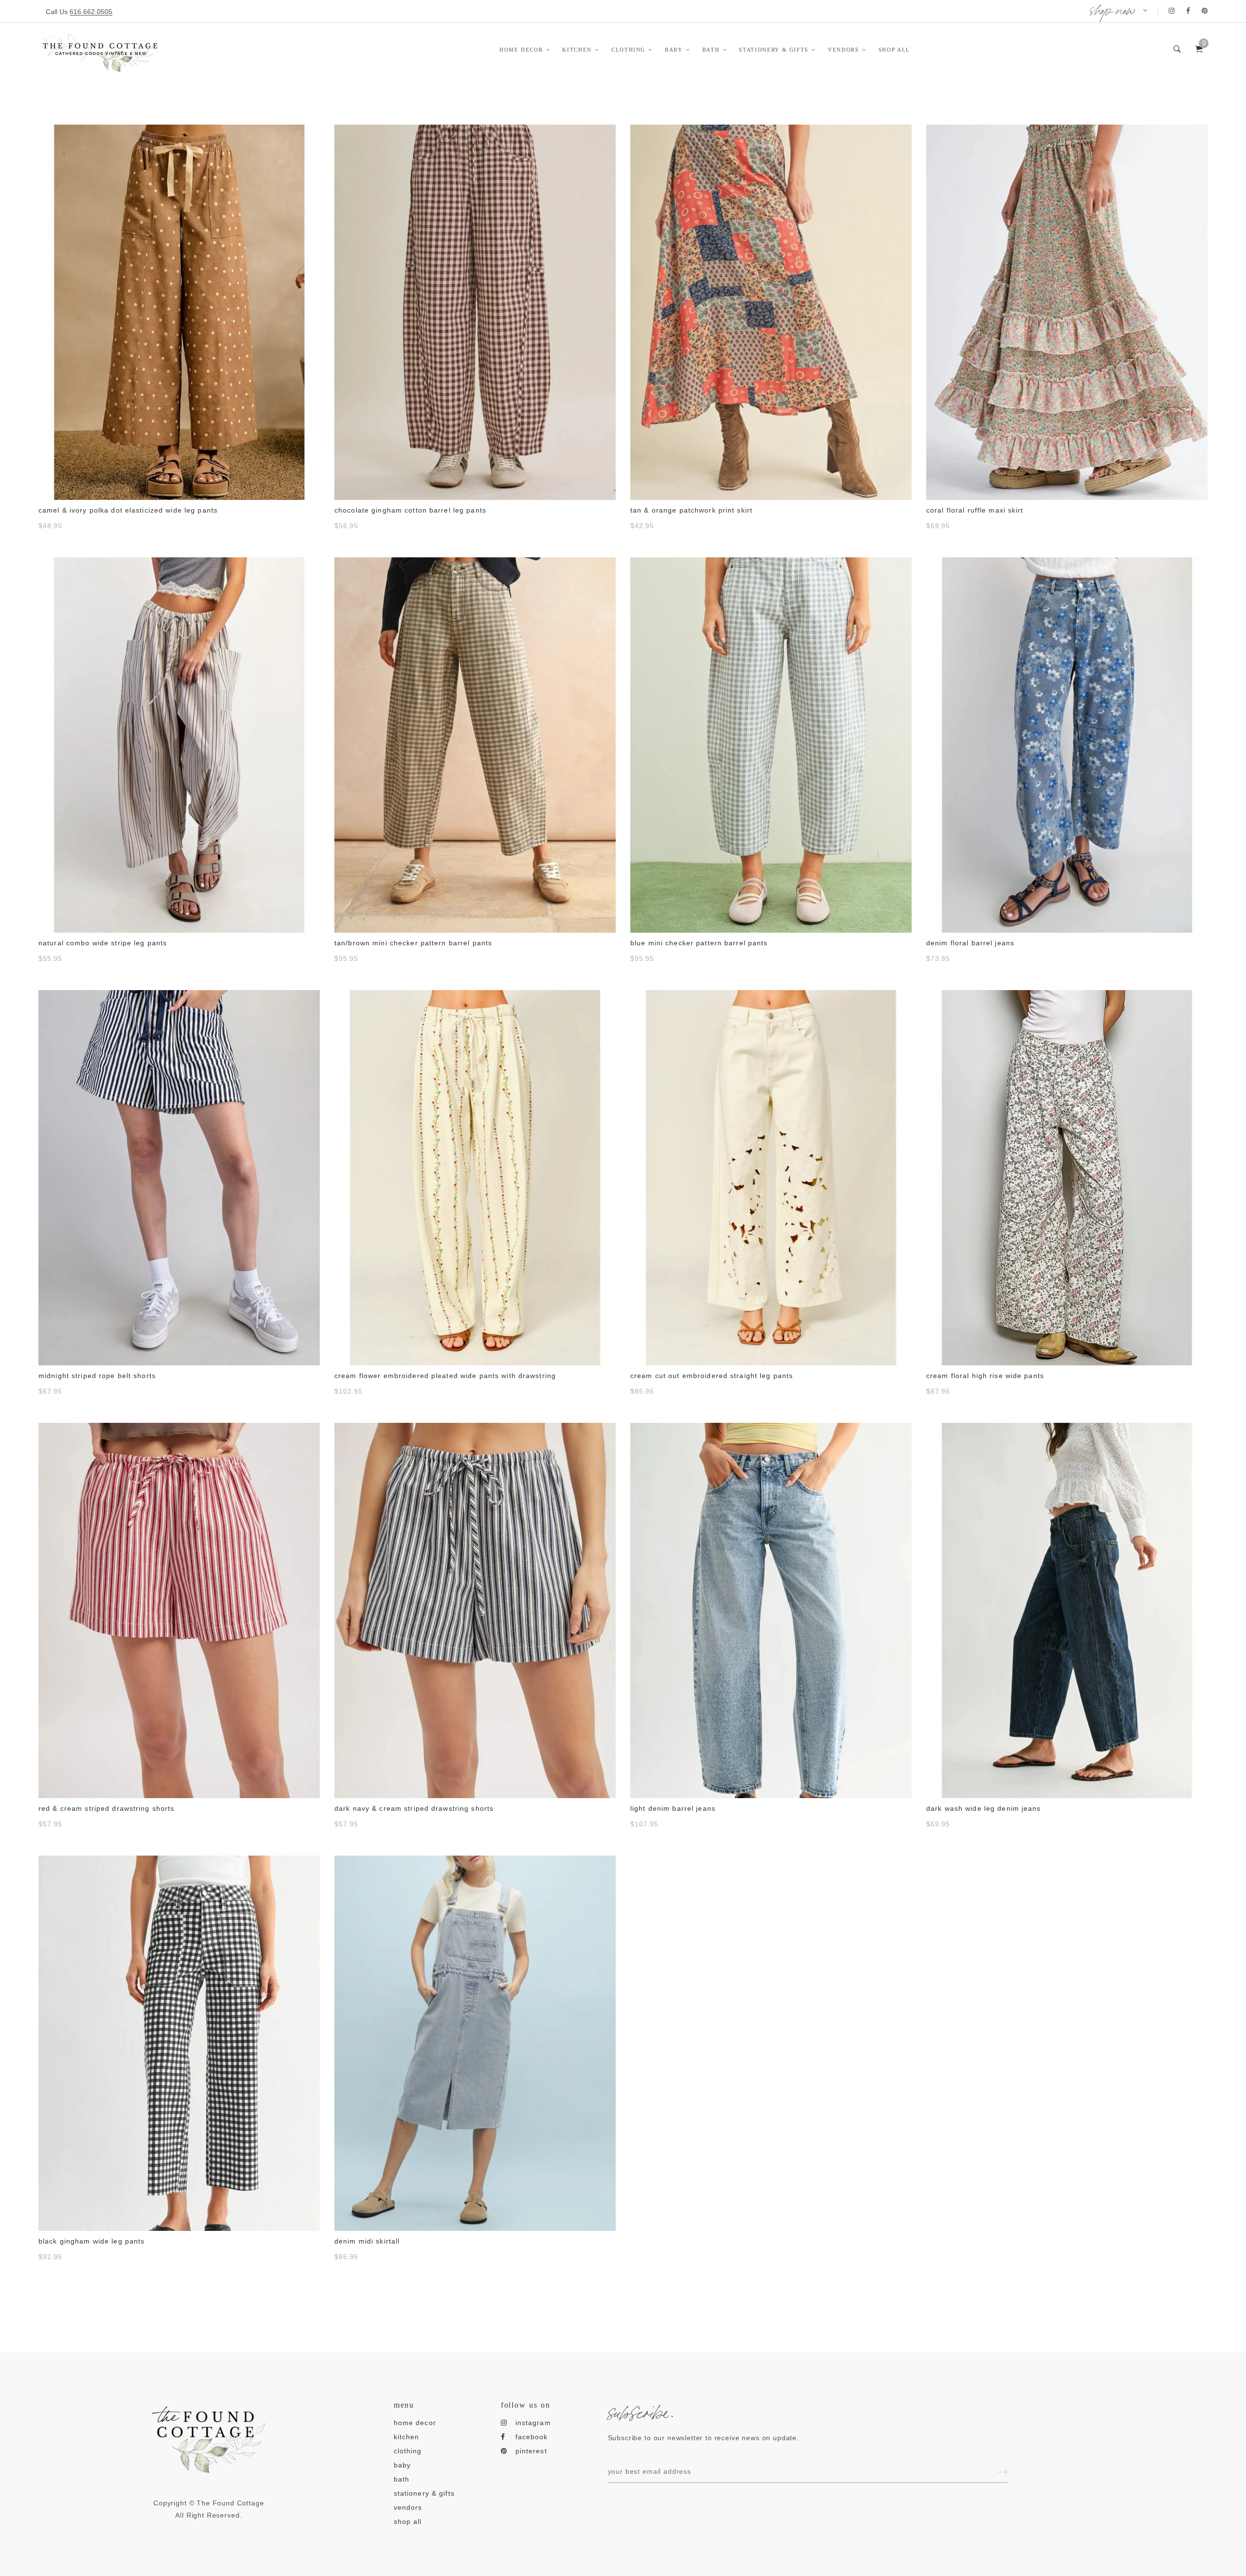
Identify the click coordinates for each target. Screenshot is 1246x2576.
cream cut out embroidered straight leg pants (712, 1376)
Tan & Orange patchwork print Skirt (691, 510)
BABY (674, 50)
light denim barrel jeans (673, 1808)
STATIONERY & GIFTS (774, 50)
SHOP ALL (894, 50)
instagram (533, 2423)
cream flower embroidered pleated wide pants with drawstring (445, 1376)
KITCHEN (577, 50)
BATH (711, 50)
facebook (532, 2437)
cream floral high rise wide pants (985, 1376)
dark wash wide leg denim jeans (984, 1808)
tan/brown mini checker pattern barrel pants (413, 943)
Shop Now (1112, 8)
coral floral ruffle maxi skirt (975, 510)
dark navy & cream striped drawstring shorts (414, 1808)
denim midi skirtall (367, 2241)
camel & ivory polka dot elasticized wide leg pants (128, 510)
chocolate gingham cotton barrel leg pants (410, 510)
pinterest (531, 2451)
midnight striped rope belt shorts (97, 1376)
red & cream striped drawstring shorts (106, 1808)
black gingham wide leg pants (92, 2241)
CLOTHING (628, 50)
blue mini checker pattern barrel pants (699, 943)
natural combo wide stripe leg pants (103, 943)
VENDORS (843, 50)
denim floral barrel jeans (970, 943)
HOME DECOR (521, 50)
